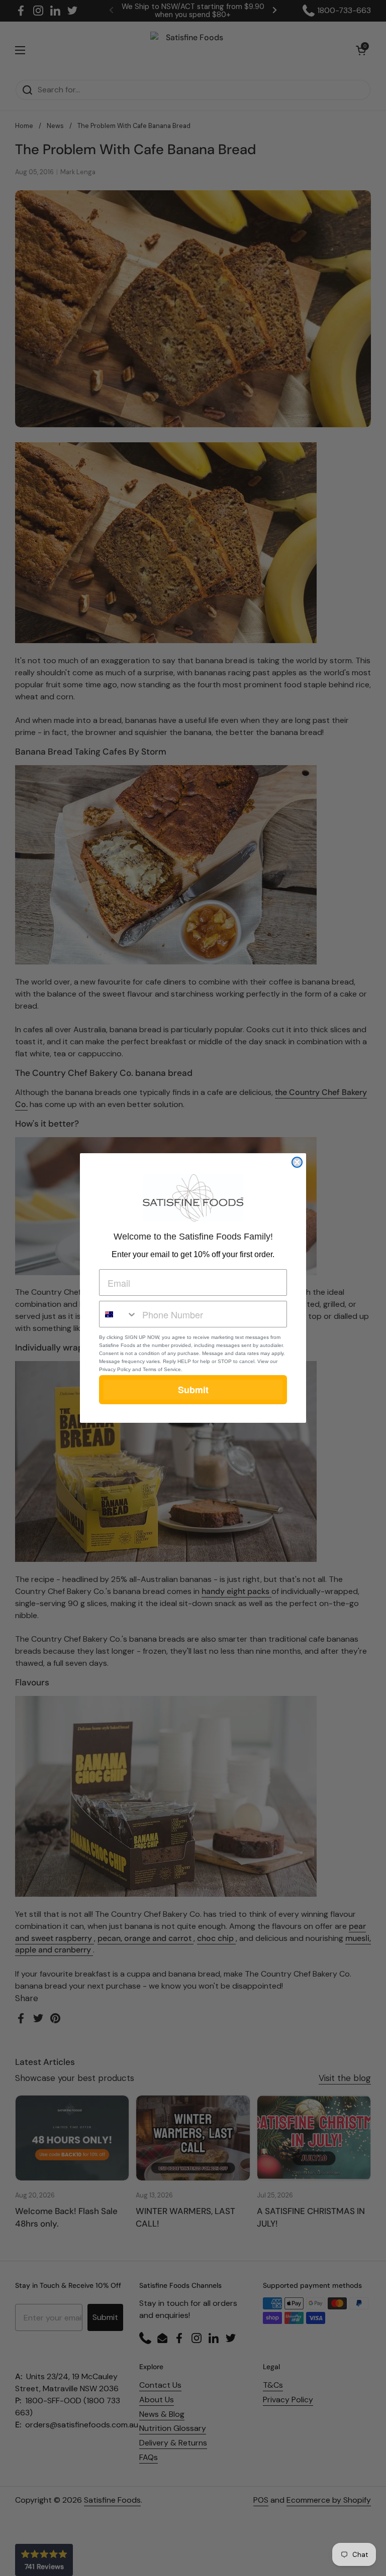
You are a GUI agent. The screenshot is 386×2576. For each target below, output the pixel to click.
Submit (193, 1390)
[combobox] (118, 1314)
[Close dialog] (297, 1162)
